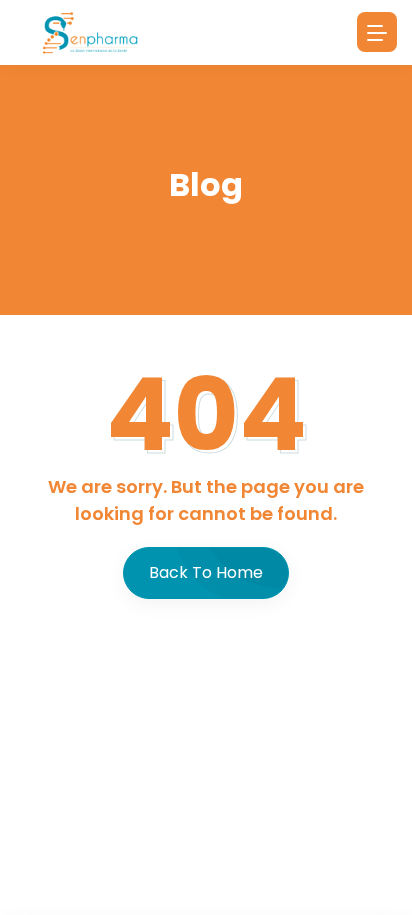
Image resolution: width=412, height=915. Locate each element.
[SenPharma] (90, 32)
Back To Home (206, 572)
